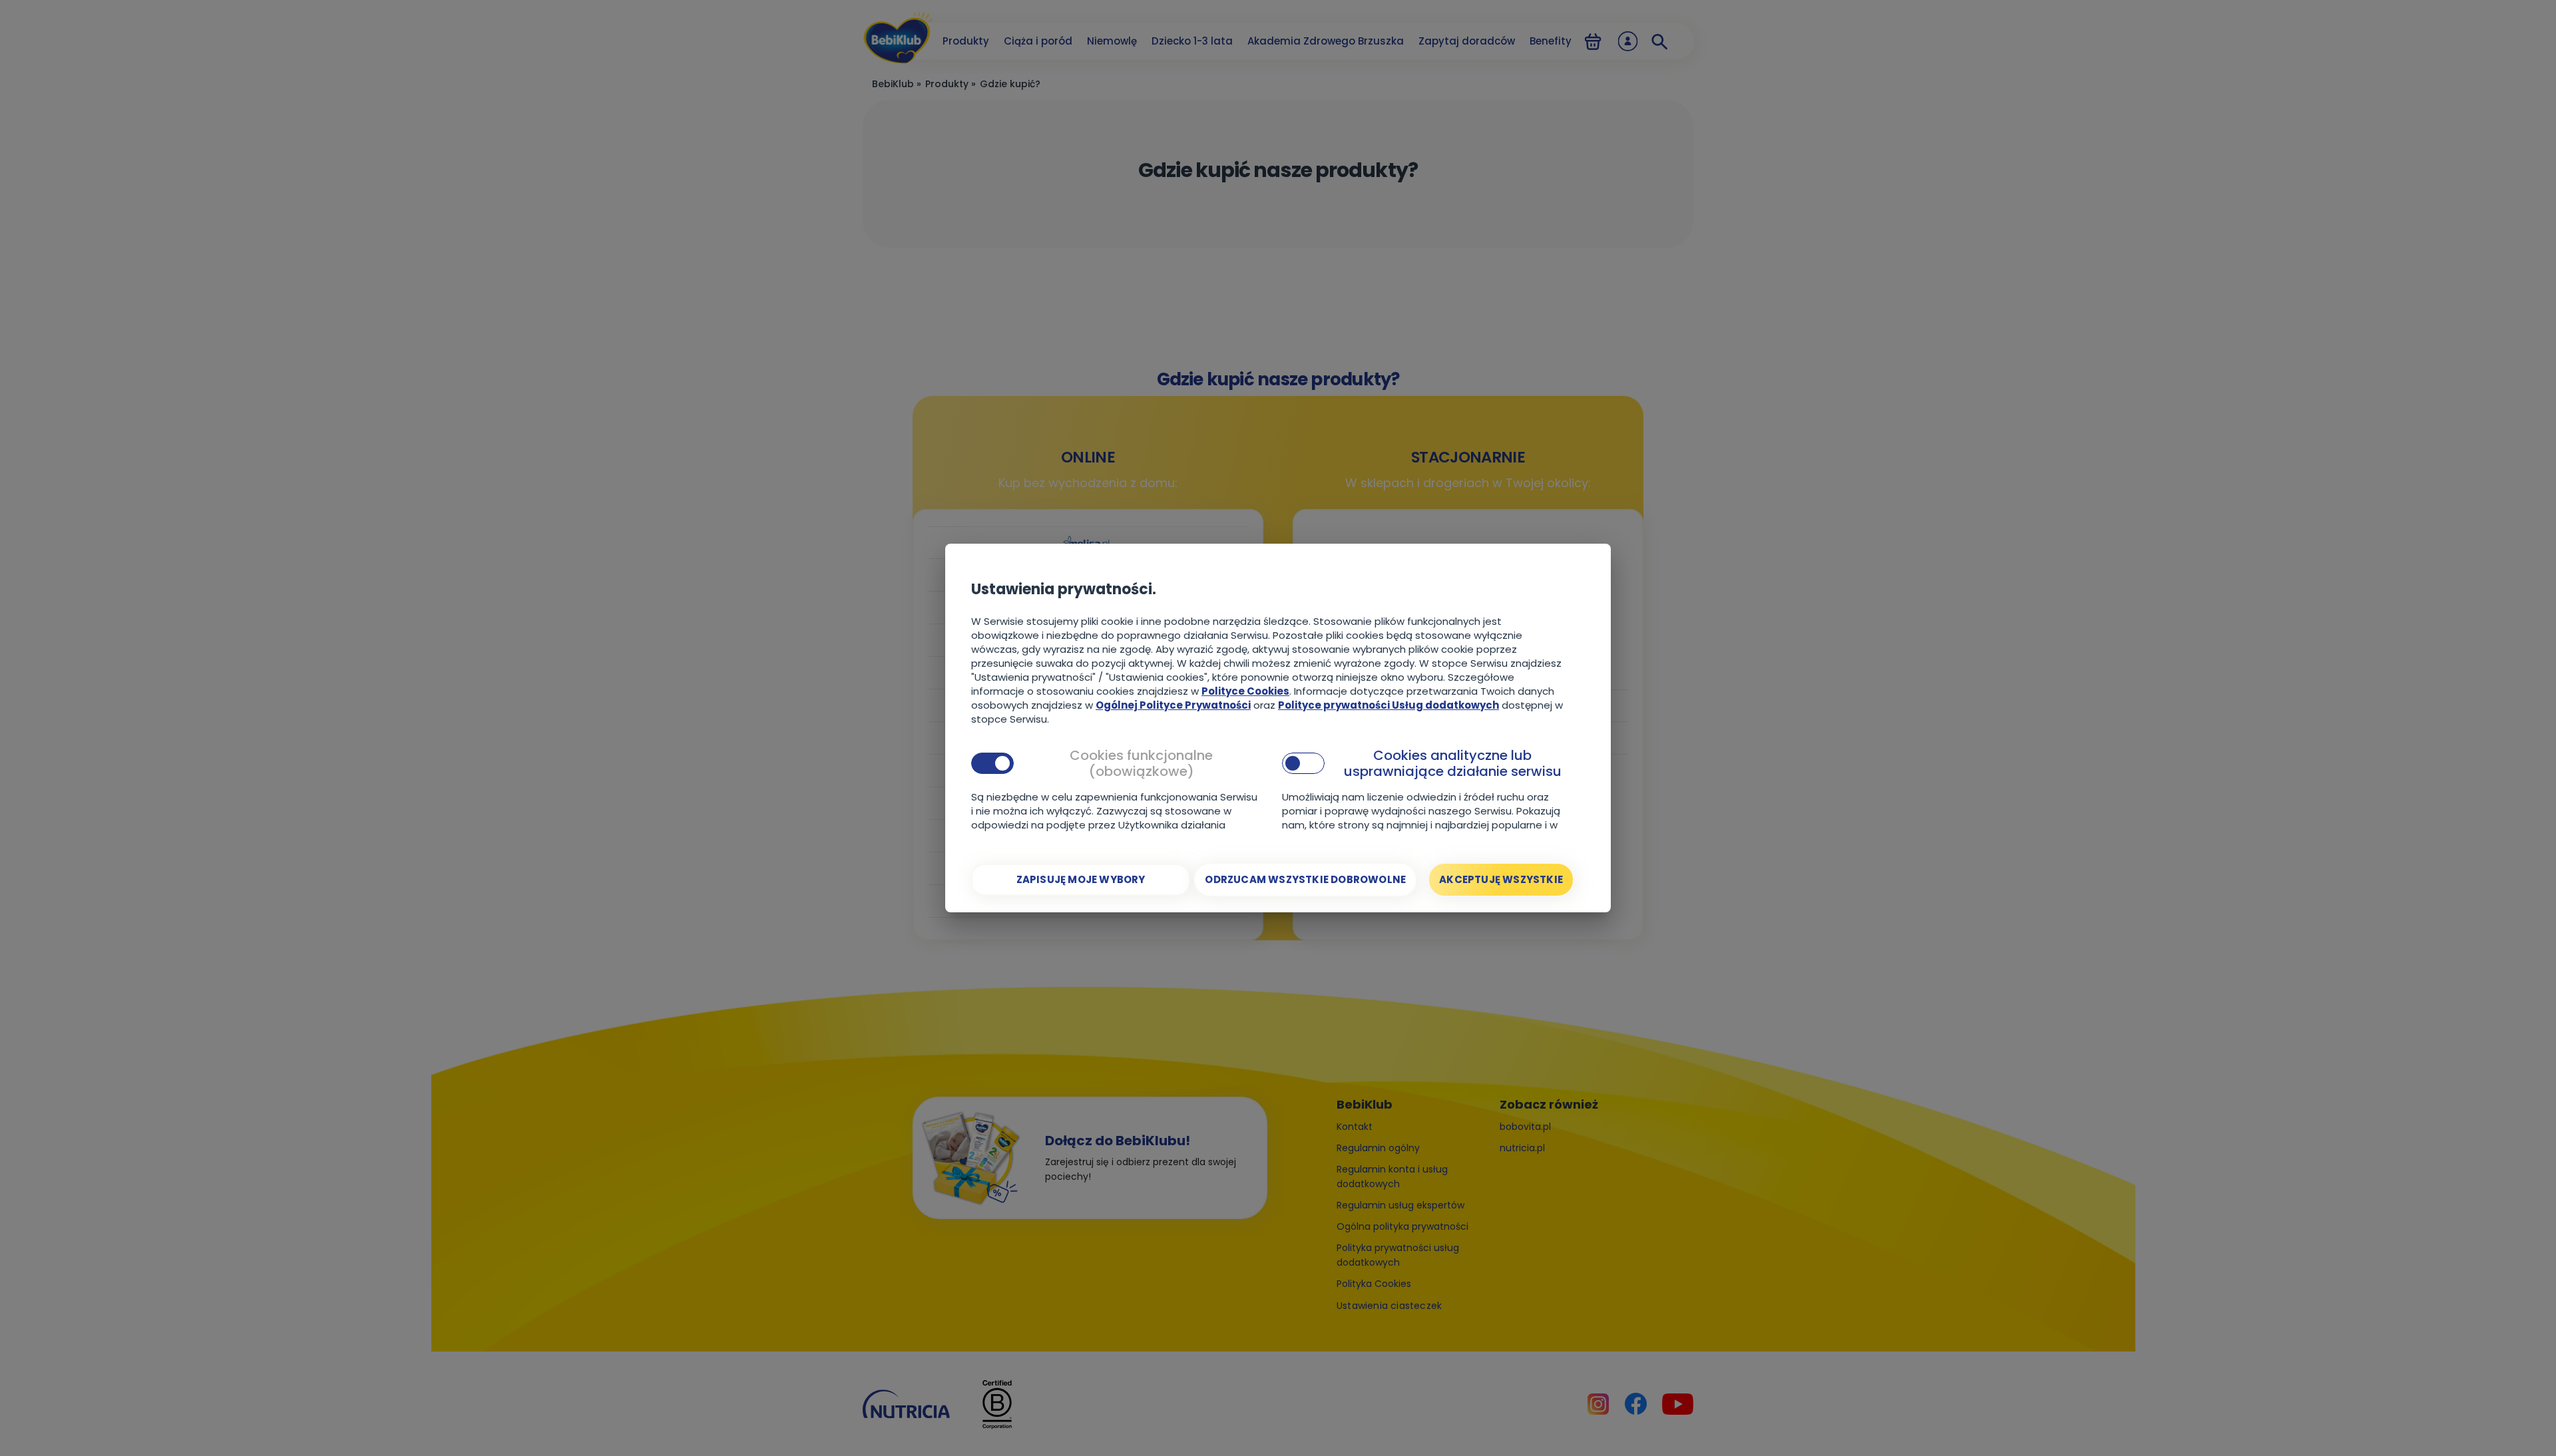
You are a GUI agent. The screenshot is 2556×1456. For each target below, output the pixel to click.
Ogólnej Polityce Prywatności (1173, 705)
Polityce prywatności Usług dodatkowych (1388, 705)
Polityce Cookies (1245, 691)
